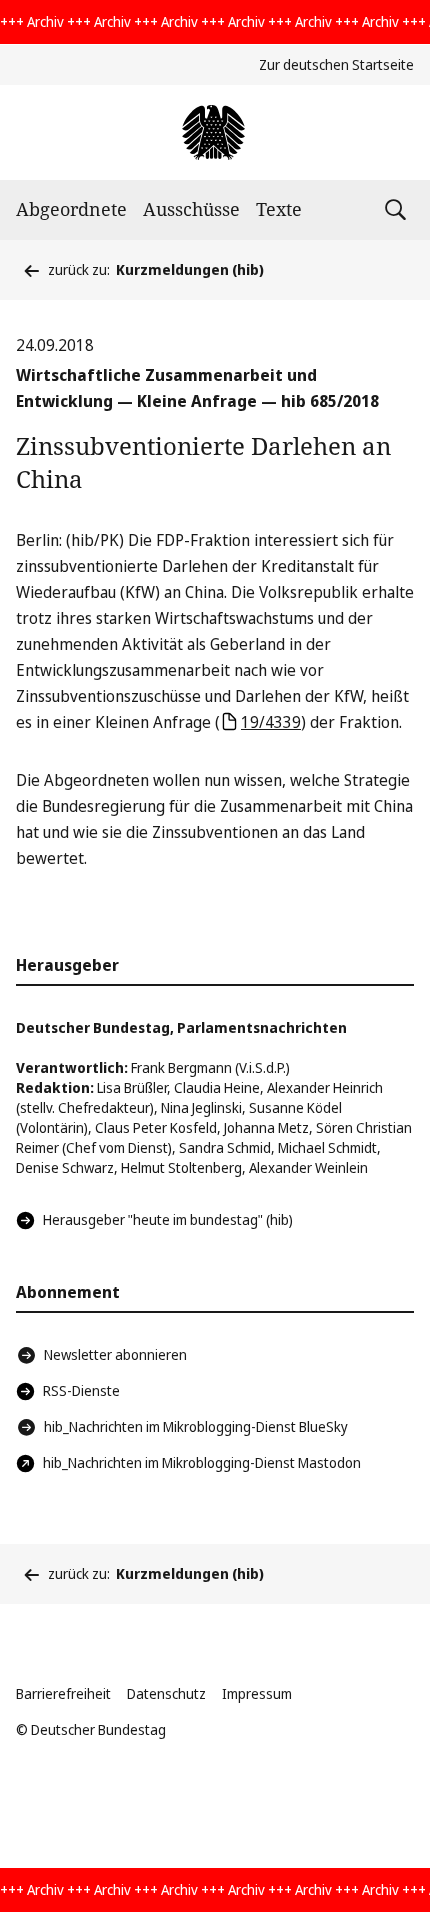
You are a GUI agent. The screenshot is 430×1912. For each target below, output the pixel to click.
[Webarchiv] (214, 132)
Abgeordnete (71, 209)
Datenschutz (166, 1693)
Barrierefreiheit (63, 1693)
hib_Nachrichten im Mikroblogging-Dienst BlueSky (196, 1426)
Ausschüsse (191, 209)
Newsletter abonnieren (115, 1354)
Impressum (257, 1693)
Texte (279, 209)
